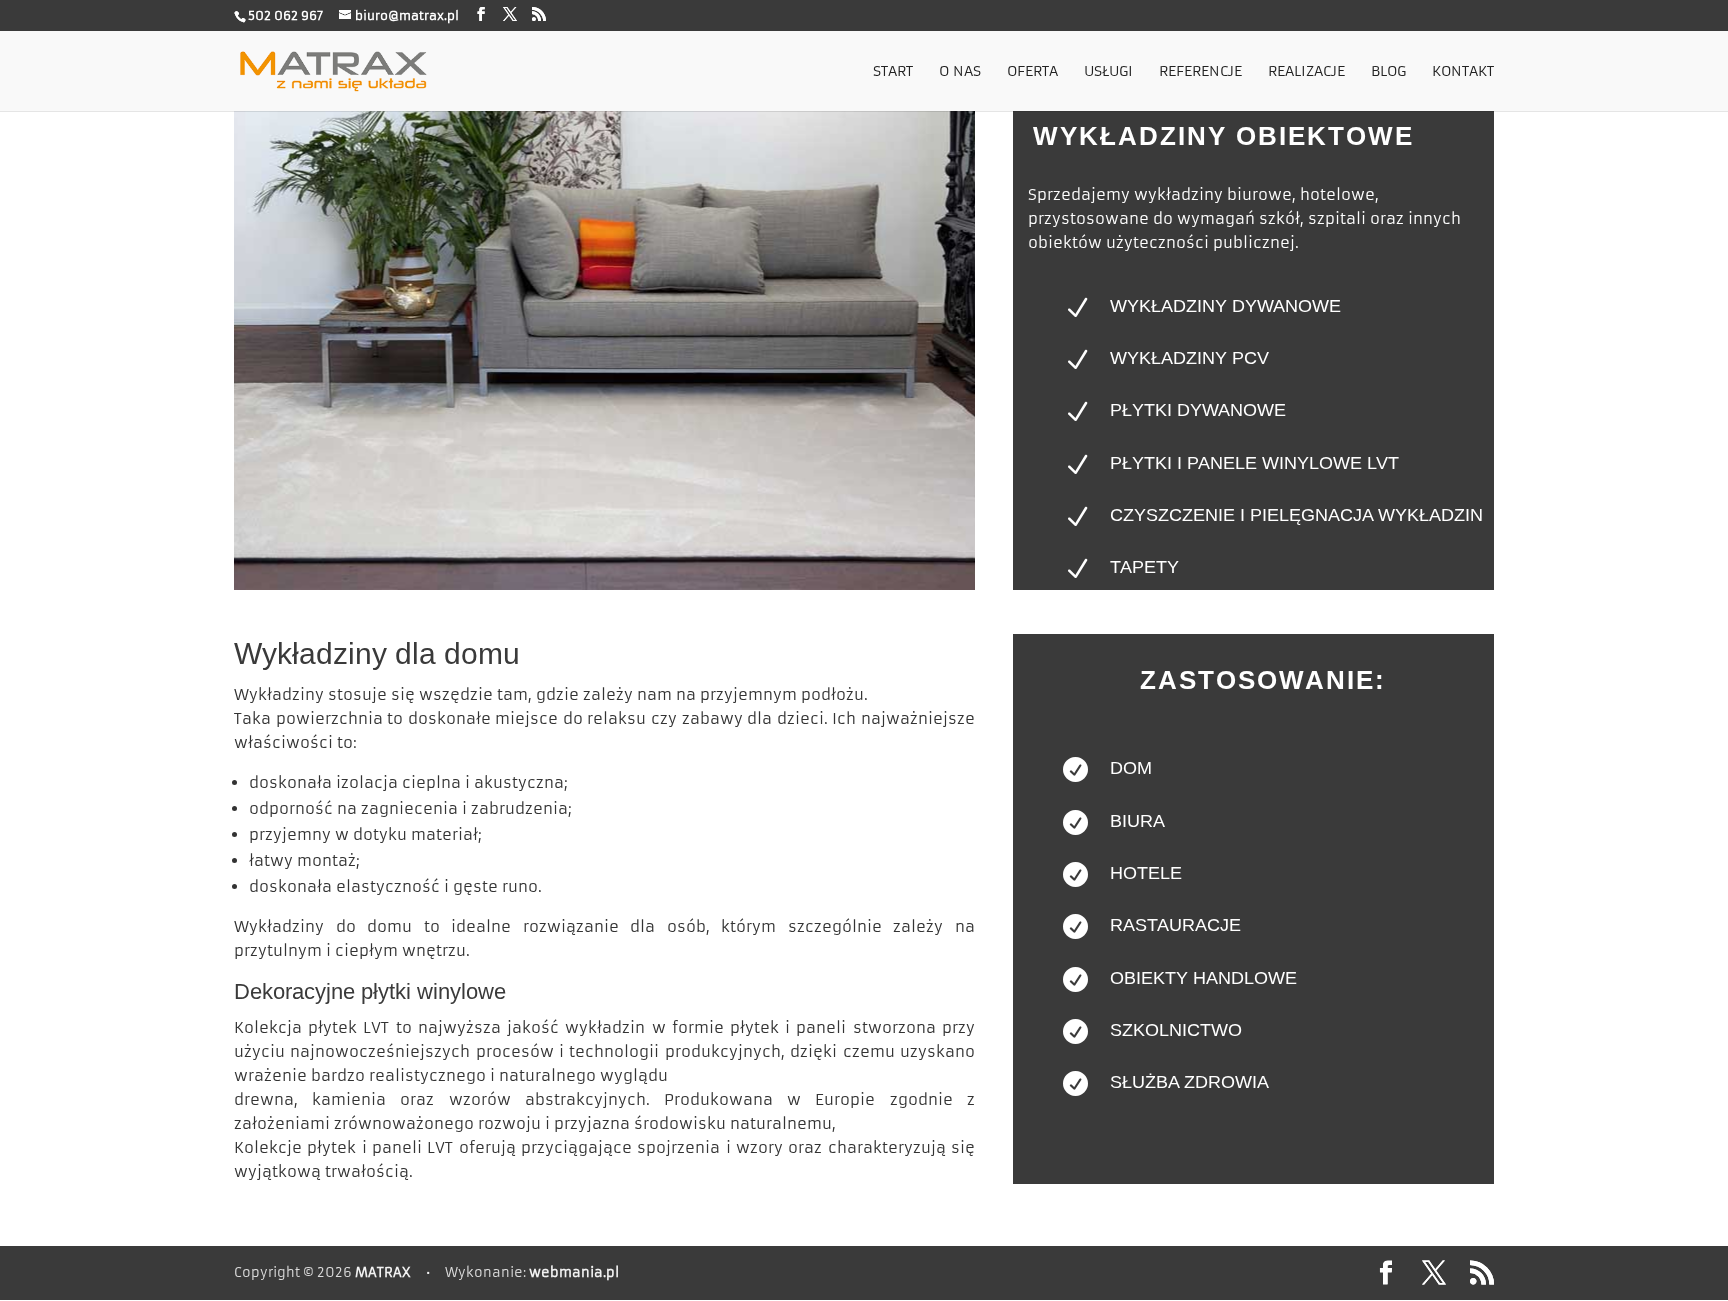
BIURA (1137, 821)
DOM (1131, 768)
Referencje (1200, 72)
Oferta (1032, 72)
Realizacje (1306, 72)
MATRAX (383, 1272)
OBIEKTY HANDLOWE (1203, 978)
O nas (960, 72)
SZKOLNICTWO (1176, 1030)
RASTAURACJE (1175, 925)
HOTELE (1146, 873)
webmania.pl (574, 1272)
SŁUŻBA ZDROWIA (1189, 1082)
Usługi (1108, 72)
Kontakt (1463, 72)
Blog (1388, 72)
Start (893, 72)
